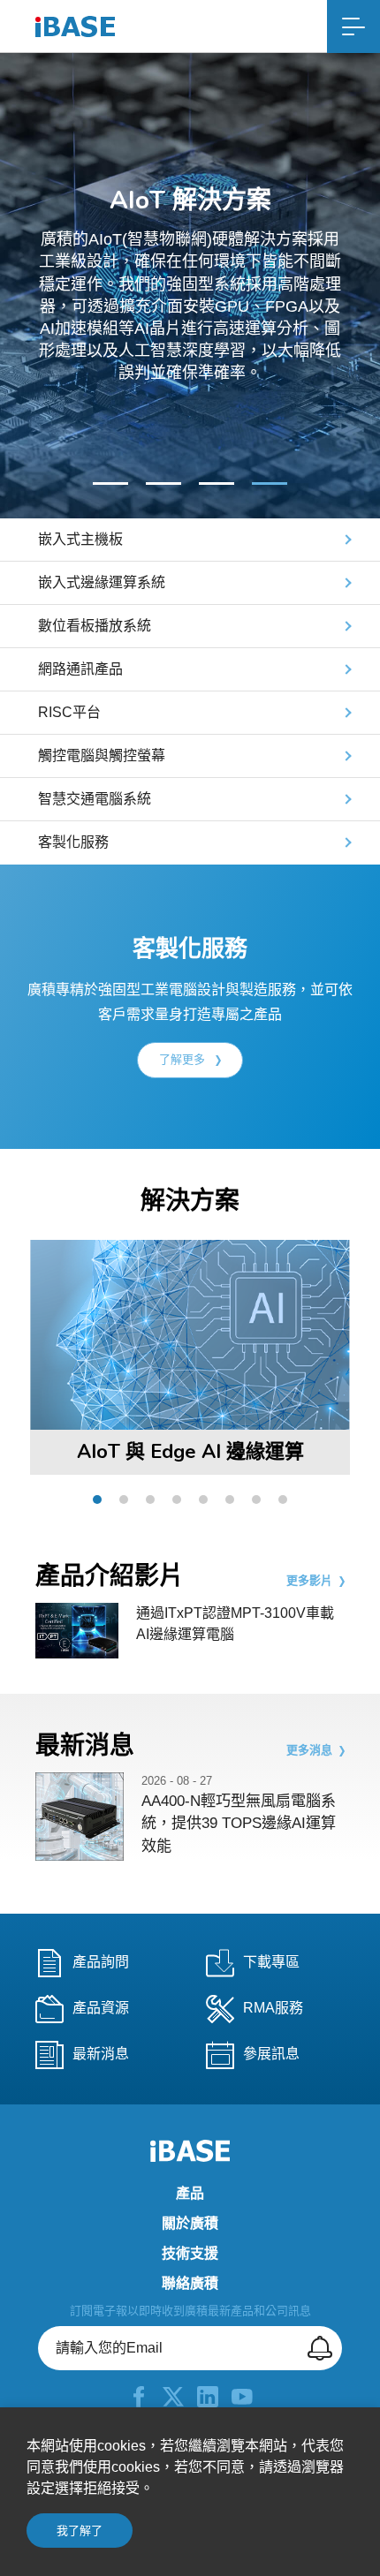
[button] (96, 483)
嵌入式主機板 (80, 539)
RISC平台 (69, 712)
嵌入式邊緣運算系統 (102, 582)
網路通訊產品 (80, 669)
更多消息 (309, 1750)
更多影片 (309, 1581)
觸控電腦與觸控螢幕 (102, 755)
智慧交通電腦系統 (95, 799)
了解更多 (184, 1059)
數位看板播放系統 (95, 626)
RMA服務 (273, 2009)
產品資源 (101, 2009)
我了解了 (80, 2531)
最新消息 (101, 2055)
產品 (190, 2194)
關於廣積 (190, 2224)
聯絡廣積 (190, 2284)
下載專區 (271, 1963)
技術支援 (190, 2254)
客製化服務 (73, 842)
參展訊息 (271, 2055)
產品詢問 (101, 1963)
